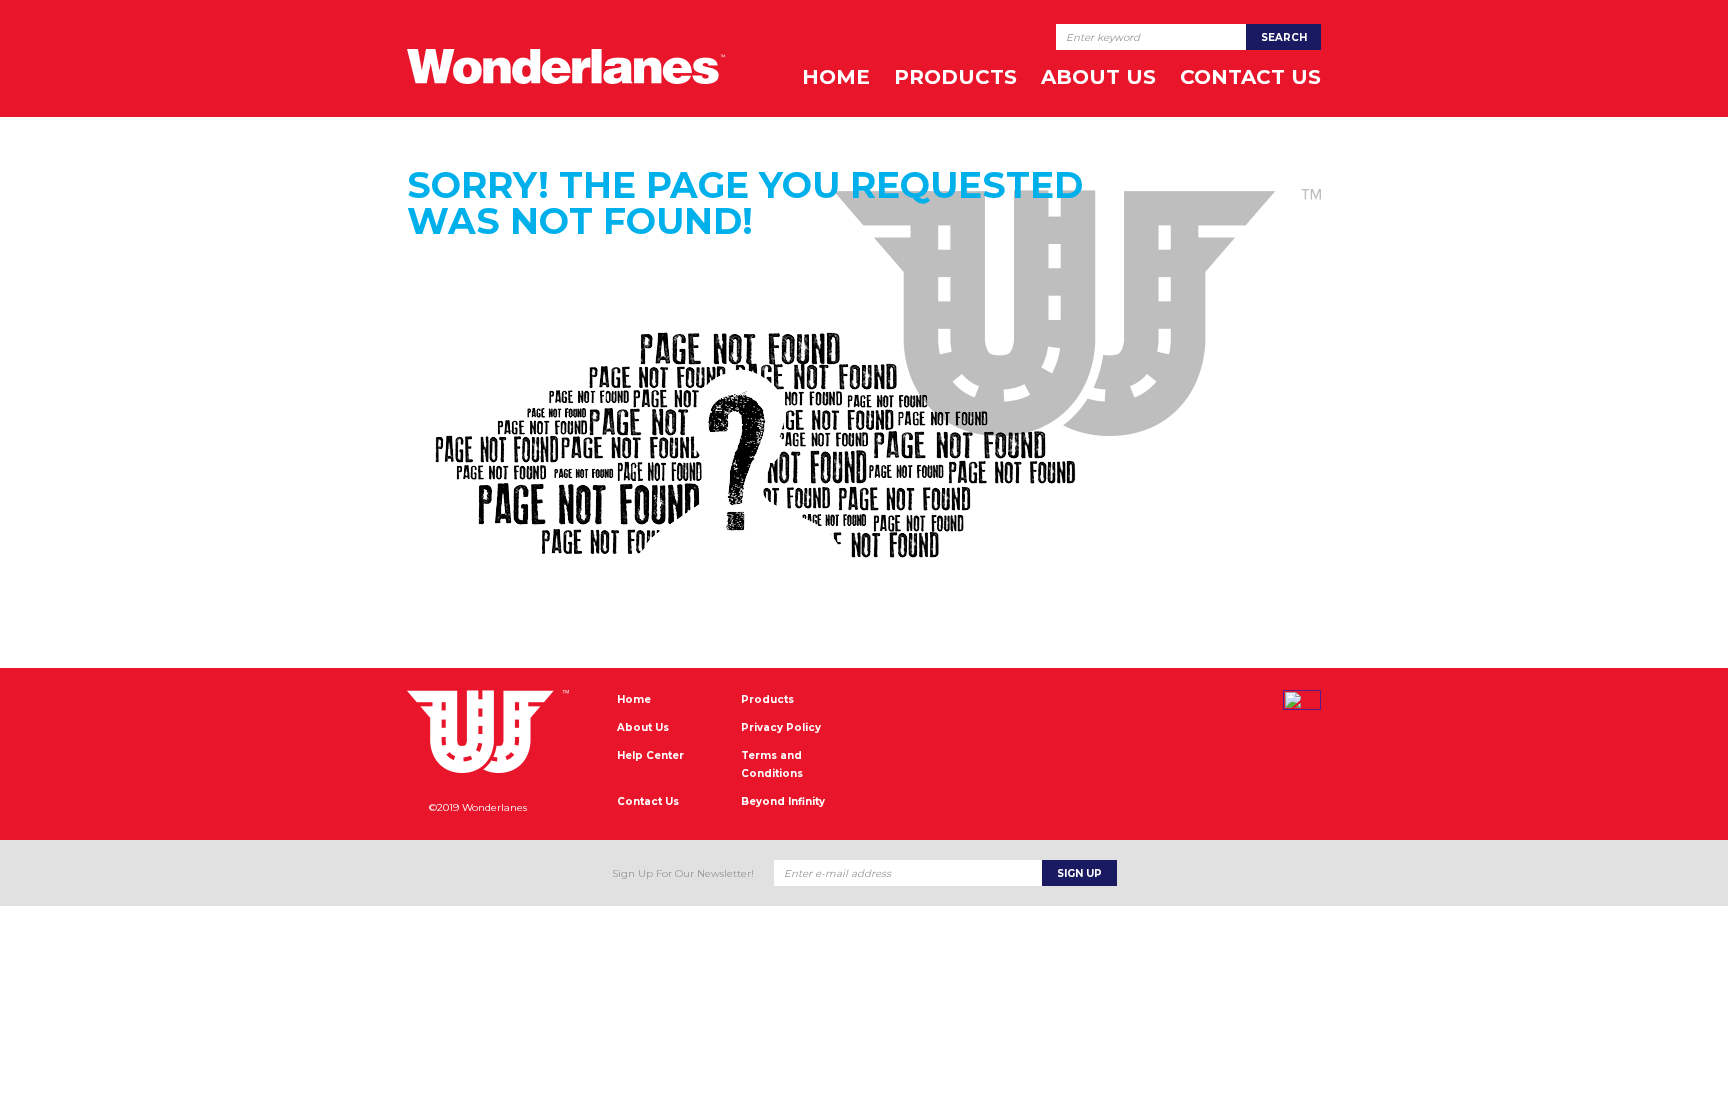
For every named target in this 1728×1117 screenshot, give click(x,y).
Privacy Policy (781, 727)
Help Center (650, 755)
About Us (1098, 77)
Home (836, 77)
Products (955, 77)
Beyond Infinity (783, 801)
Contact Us (1250, 77)
